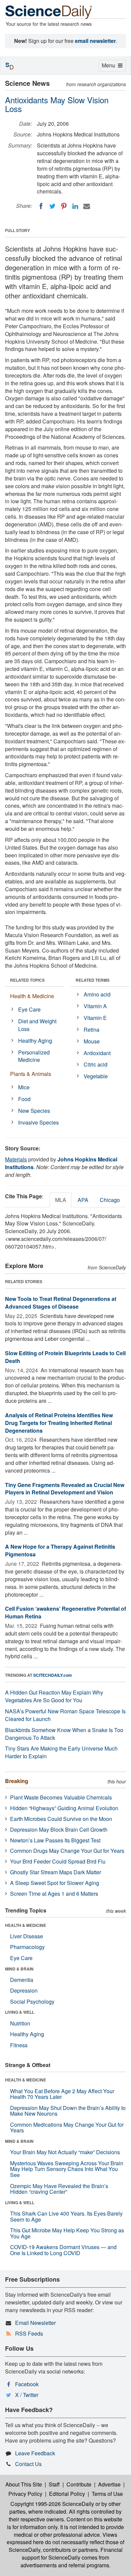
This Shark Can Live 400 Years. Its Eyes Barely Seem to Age (66, 2216)
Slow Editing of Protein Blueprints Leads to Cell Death (65, 1357)
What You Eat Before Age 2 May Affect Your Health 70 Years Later (62, 2094)
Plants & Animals (31, 1074)
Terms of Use (107, 2494)
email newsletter (95, 41)
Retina (92, 1029)
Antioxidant (97, 1053)
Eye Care (29, 1009)
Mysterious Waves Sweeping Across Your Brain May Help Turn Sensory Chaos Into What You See (67, 2169)
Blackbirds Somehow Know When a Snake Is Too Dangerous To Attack (64, 1734)
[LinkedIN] (75, 206)
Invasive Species (38, 1122)
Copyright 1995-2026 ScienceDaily (52, 2504)
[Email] (87, 206)
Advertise (109, 2484)
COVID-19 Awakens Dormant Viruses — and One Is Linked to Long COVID (63, 2250)
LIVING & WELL (20, 2012)
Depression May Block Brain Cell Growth (59, 1829)
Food (24, 1099)
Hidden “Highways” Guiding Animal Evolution (64, 1808)
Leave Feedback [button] (35, 2453)
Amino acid (97, 994)
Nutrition (20, 2023)
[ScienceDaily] (49, 12)
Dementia (22, 1980)
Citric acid (96, 1064)
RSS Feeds (29, 2333)
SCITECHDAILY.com (53, 1675)
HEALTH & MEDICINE (26, 1925)
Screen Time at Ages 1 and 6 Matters (54, 1894)
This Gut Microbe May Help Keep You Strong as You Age (67, 2233)
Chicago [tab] (110, 1200)
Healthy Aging (35, 1041)
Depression (24, 1990)
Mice (24, 1087)
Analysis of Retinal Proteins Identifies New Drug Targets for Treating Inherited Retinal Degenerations (59, 1423)
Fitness (19, 2045)
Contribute (79, 2484)
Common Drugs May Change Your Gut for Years (67, 1851)
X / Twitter (27, 2395)
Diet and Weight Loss (37, 1025)
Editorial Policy (67, 2494)
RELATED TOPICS (27, 980)
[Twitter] (52, 206)
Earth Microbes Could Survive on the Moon (61, 1819)
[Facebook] (41, 206)
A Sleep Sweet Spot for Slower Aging (55, 1883)
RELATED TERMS (93, 980)
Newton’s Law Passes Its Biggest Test (55, 1840)
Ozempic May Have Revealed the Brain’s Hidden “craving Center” (59, 2189)
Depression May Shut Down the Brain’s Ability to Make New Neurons (68, 2111)
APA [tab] (83, 1200)
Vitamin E (95, 1018)
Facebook (27, 2384)
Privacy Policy (25, 2494)
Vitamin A (95, 1006)
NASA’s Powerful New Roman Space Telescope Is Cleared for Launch (65, 1715)
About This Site (24, 2484)
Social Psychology (32, 2001)
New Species (34, 1111)
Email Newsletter (35, 2323)
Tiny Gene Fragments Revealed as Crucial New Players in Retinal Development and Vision (65, 1489)
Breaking (17, 1781)
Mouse (92, 1041)
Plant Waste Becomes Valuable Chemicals (61, 1797)
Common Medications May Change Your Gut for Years (67, 2128)
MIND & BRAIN (19, 1969)
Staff (54, 2484)
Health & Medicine (32, 996)
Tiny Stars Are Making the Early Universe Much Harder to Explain (61, 1752)
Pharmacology (27, 1947)
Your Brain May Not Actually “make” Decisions (65, 2152)
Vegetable (96, 1076)
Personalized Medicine (34, 1056)
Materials (16, 1159)
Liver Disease (27, 1936)
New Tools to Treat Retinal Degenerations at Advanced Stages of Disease (61, 1303)
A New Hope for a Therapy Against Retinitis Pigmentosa (60, 1550)
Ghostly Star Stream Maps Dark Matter (56, 1872)
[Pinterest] (64, 206)
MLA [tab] (61, 1200)
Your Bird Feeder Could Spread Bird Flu (58, 1861)
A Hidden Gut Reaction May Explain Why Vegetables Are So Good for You (54, 1696)
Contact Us (28, 2464)
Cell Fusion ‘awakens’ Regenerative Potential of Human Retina (65, 1612)
